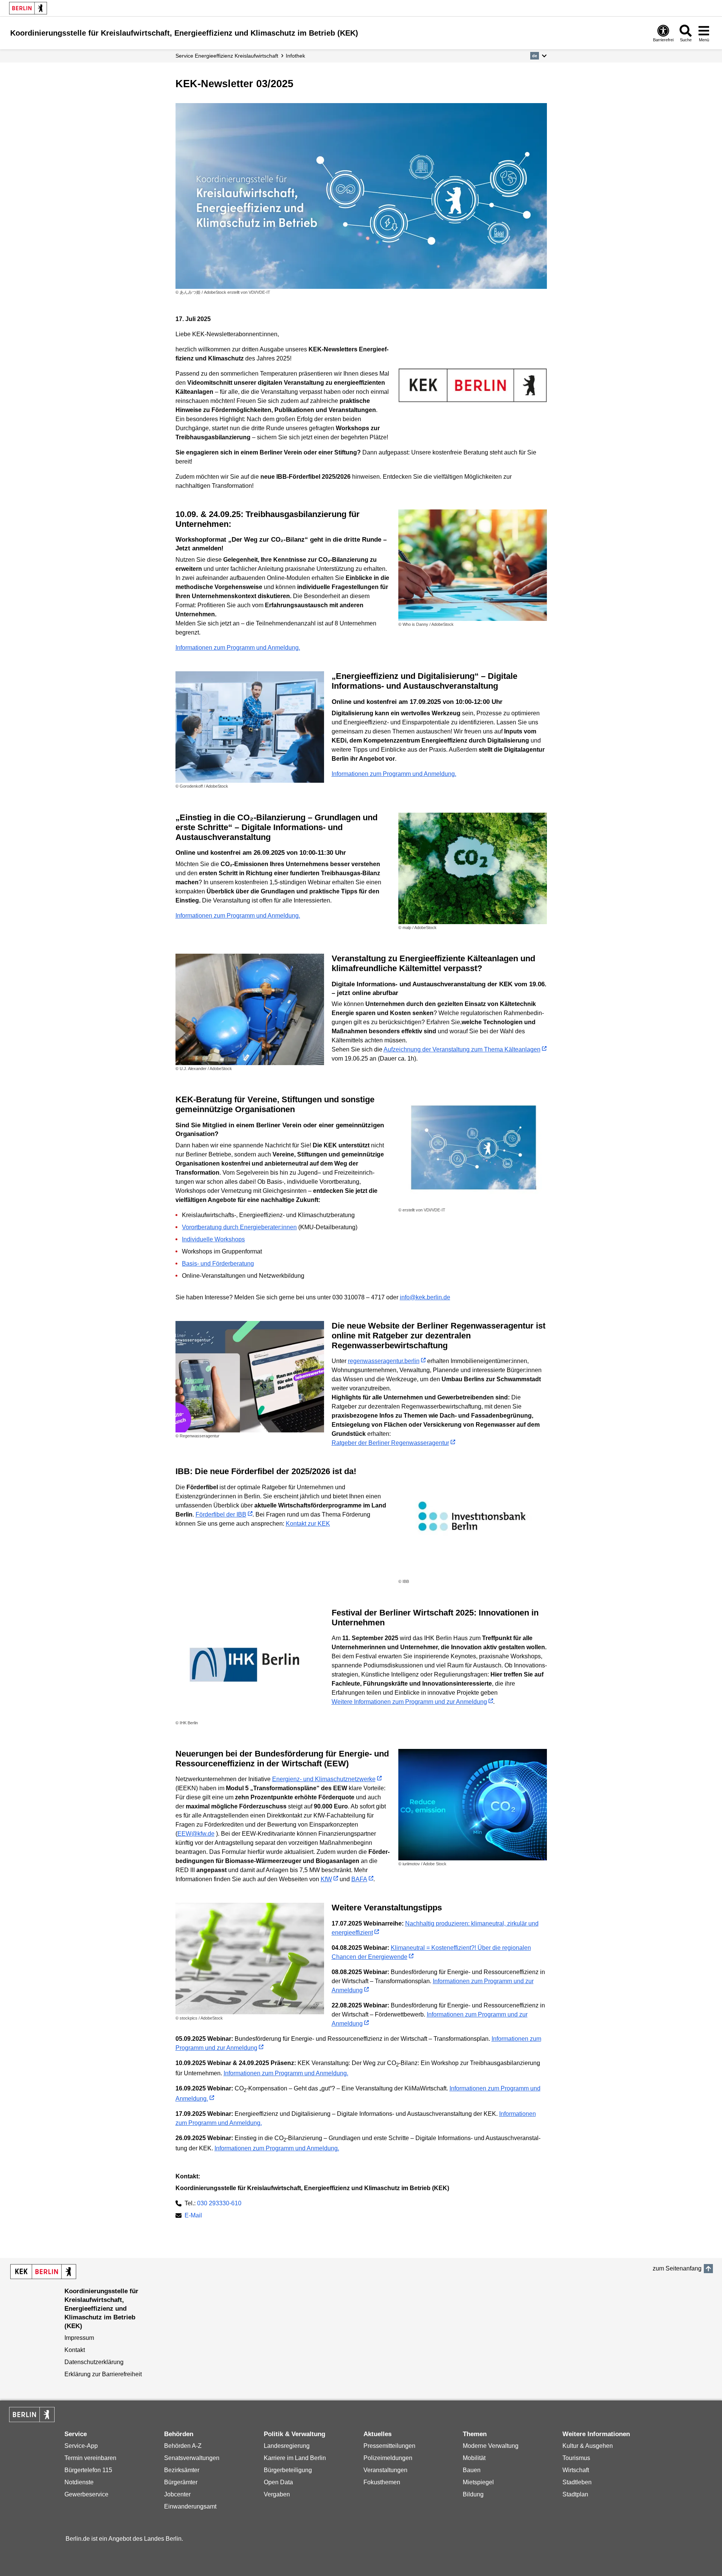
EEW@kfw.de (196, 1834)
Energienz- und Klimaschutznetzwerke (324, 1779)
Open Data (278, 2482)
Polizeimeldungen (388, 2458)
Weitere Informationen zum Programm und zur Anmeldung (409, 1702)
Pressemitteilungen (389, 2446)
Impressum (79, 2338)
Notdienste (79, 2482)
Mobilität (474, 2458)
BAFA (359, 1879)
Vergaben (277, 2494)
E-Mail (193, 2216)
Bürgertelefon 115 (88, 2470)
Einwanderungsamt (190, 2506)
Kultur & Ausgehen (588, 2446)
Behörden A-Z (183, 2446)
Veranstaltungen (385, 2470)
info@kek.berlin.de (425, 1297)
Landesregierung (287, 2446)
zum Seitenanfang (677, 2268)
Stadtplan (575, 2494)
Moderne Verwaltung (491, 2446)
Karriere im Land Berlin (295, 2458)
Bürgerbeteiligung (288, 2470)
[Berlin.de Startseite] (28, 8)
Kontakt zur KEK (308, 1524)
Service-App (81, 2446)
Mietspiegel (478, 2482)
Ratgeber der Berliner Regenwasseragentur (390, 1443)
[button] (538, 56)
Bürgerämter (181, 2482)
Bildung (473, 2494)
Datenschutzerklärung (94, 2362)
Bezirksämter (182, 2470)
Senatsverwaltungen (192, 2458)
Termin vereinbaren (90, 2458)
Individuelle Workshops (213, 1239)
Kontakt (75, 2350)
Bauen (472, 2470)
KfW (326, 1879)
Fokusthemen (382, 2482)
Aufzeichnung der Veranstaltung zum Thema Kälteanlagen (462, 1049)
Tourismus (576, 2458)
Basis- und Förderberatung (218, 1264)
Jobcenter (177, 2494)
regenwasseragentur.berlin (384, 1361)
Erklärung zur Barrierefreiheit (103, 2374)
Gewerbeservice (86, 2494)
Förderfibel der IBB (221, 1514)
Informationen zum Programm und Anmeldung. (238, 648)
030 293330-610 (219, 2203)
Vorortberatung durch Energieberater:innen (239, 1227)
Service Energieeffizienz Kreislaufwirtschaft (227, 56)
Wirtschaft (576, 2470)
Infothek (295, 56)
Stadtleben (577, 2482)
